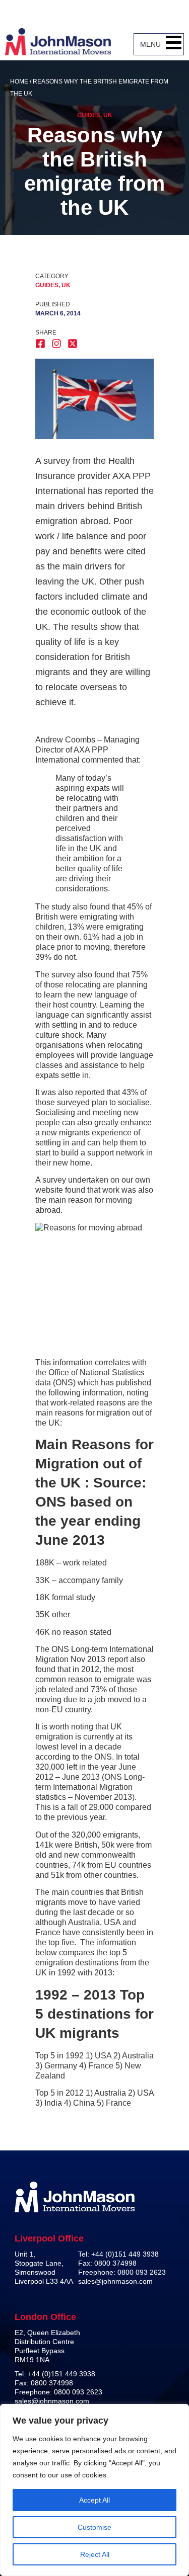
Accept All (94, 2500)
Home (19, 81)
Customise (94, 2527)
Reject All (95, 2554)
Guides (89, 115)
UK (108, 115)
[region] (94, 2490)
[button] (174, 44)
